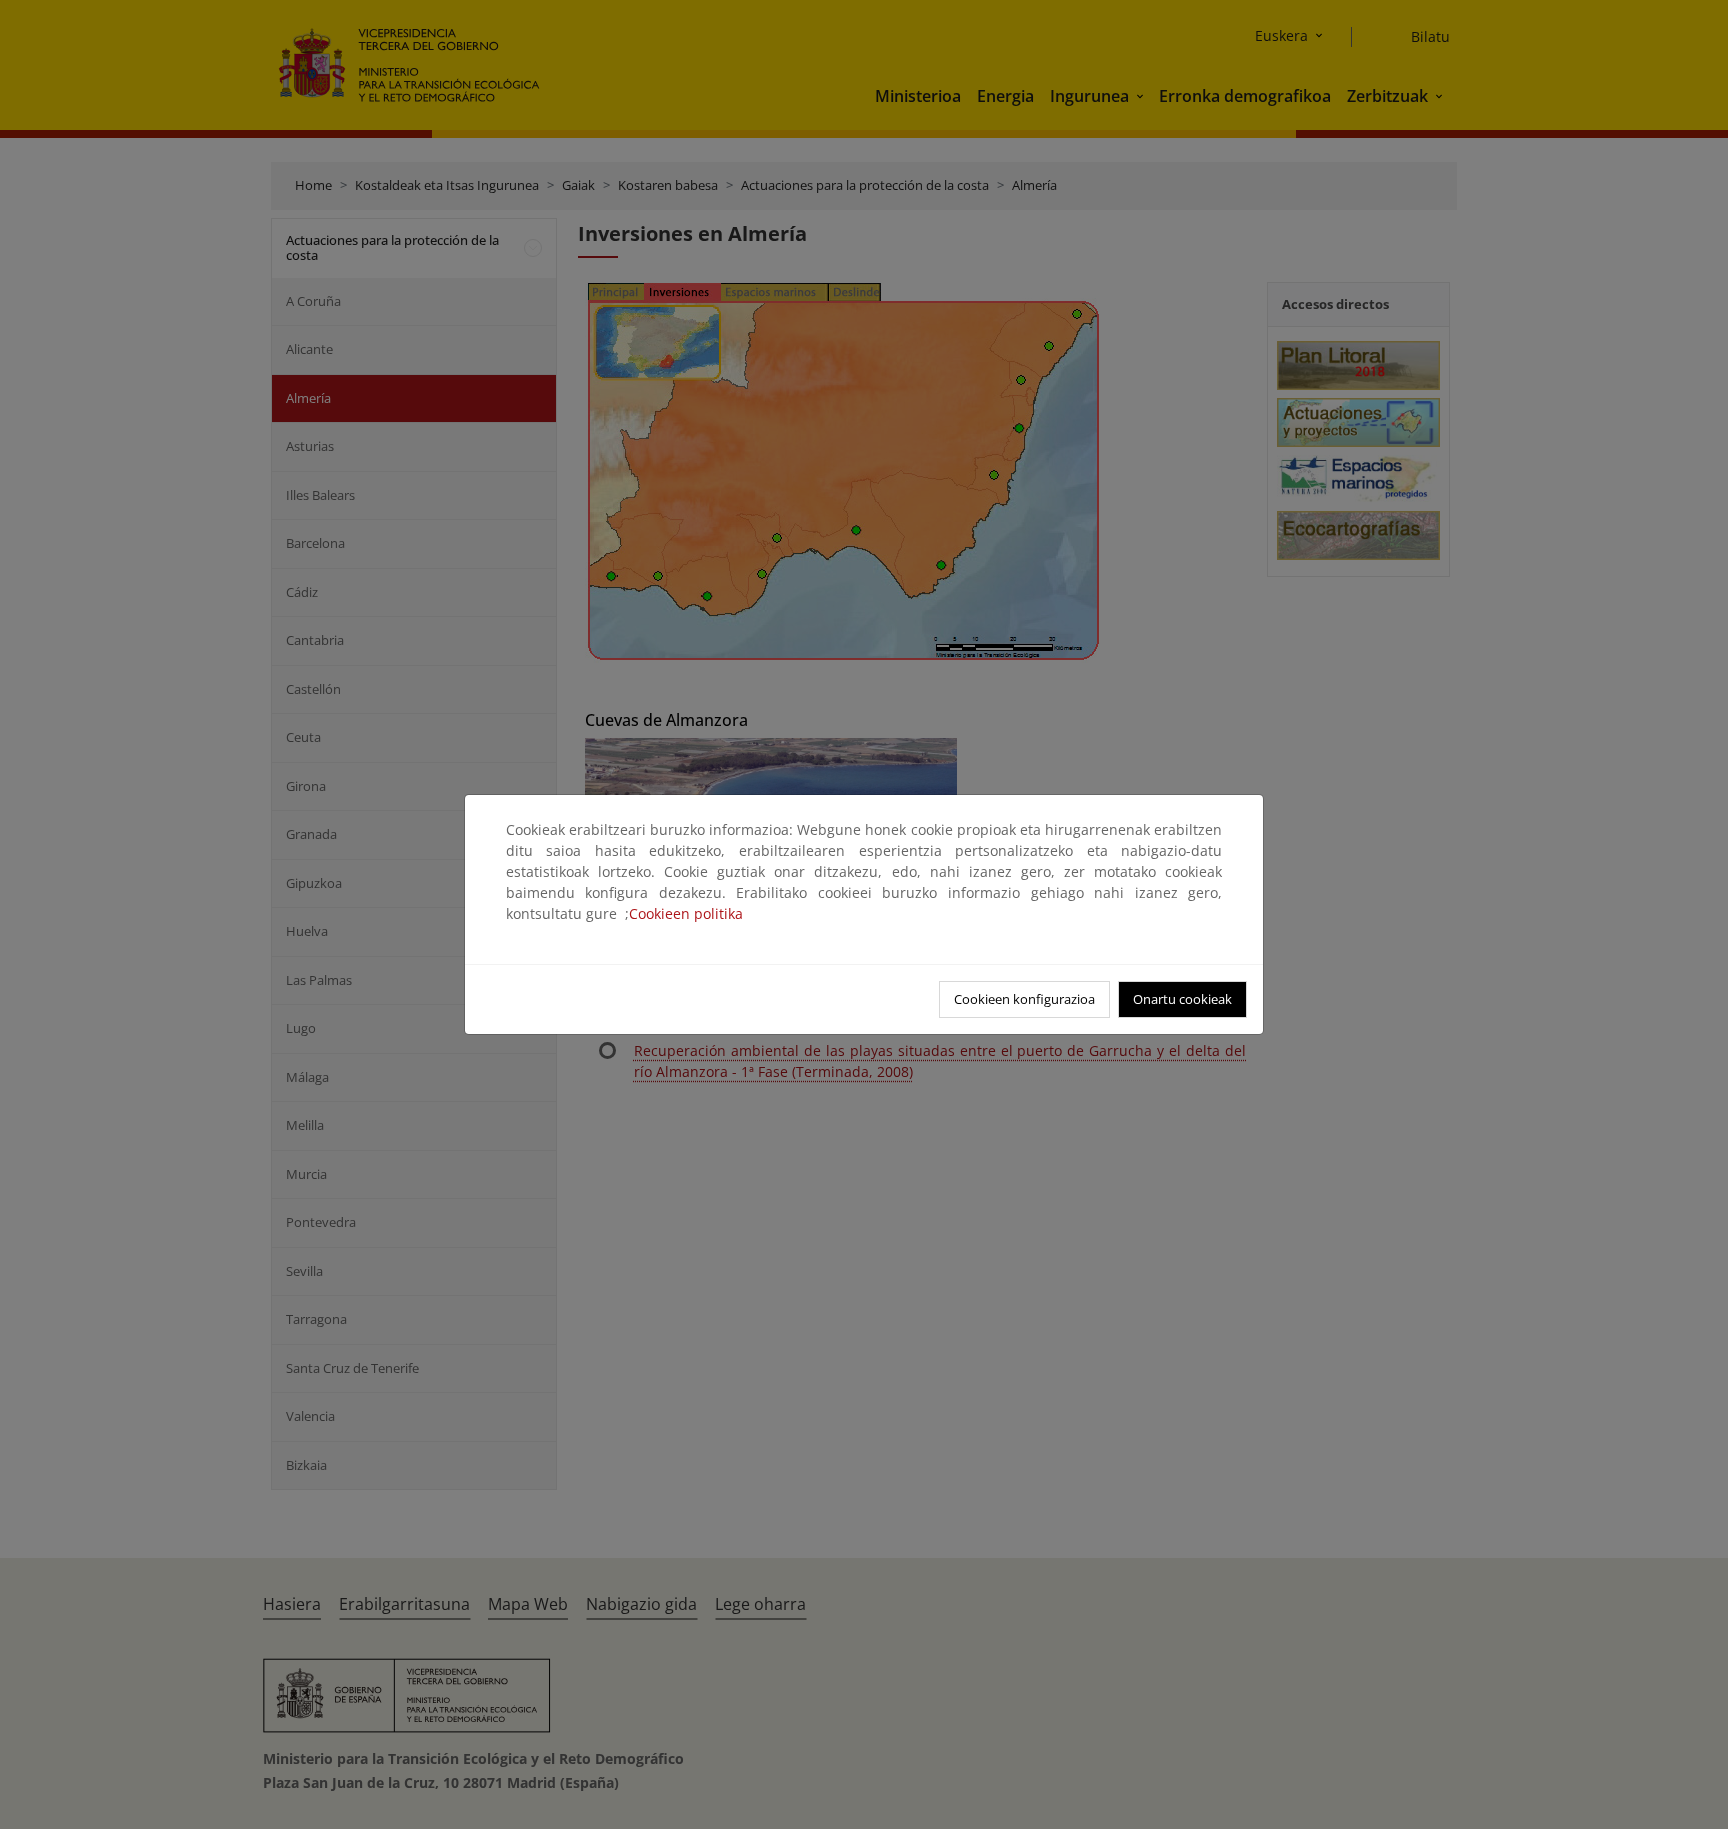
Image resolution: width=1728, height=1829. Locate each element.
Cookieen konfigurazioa (1024, 999)
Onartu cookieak (1182, 999)
